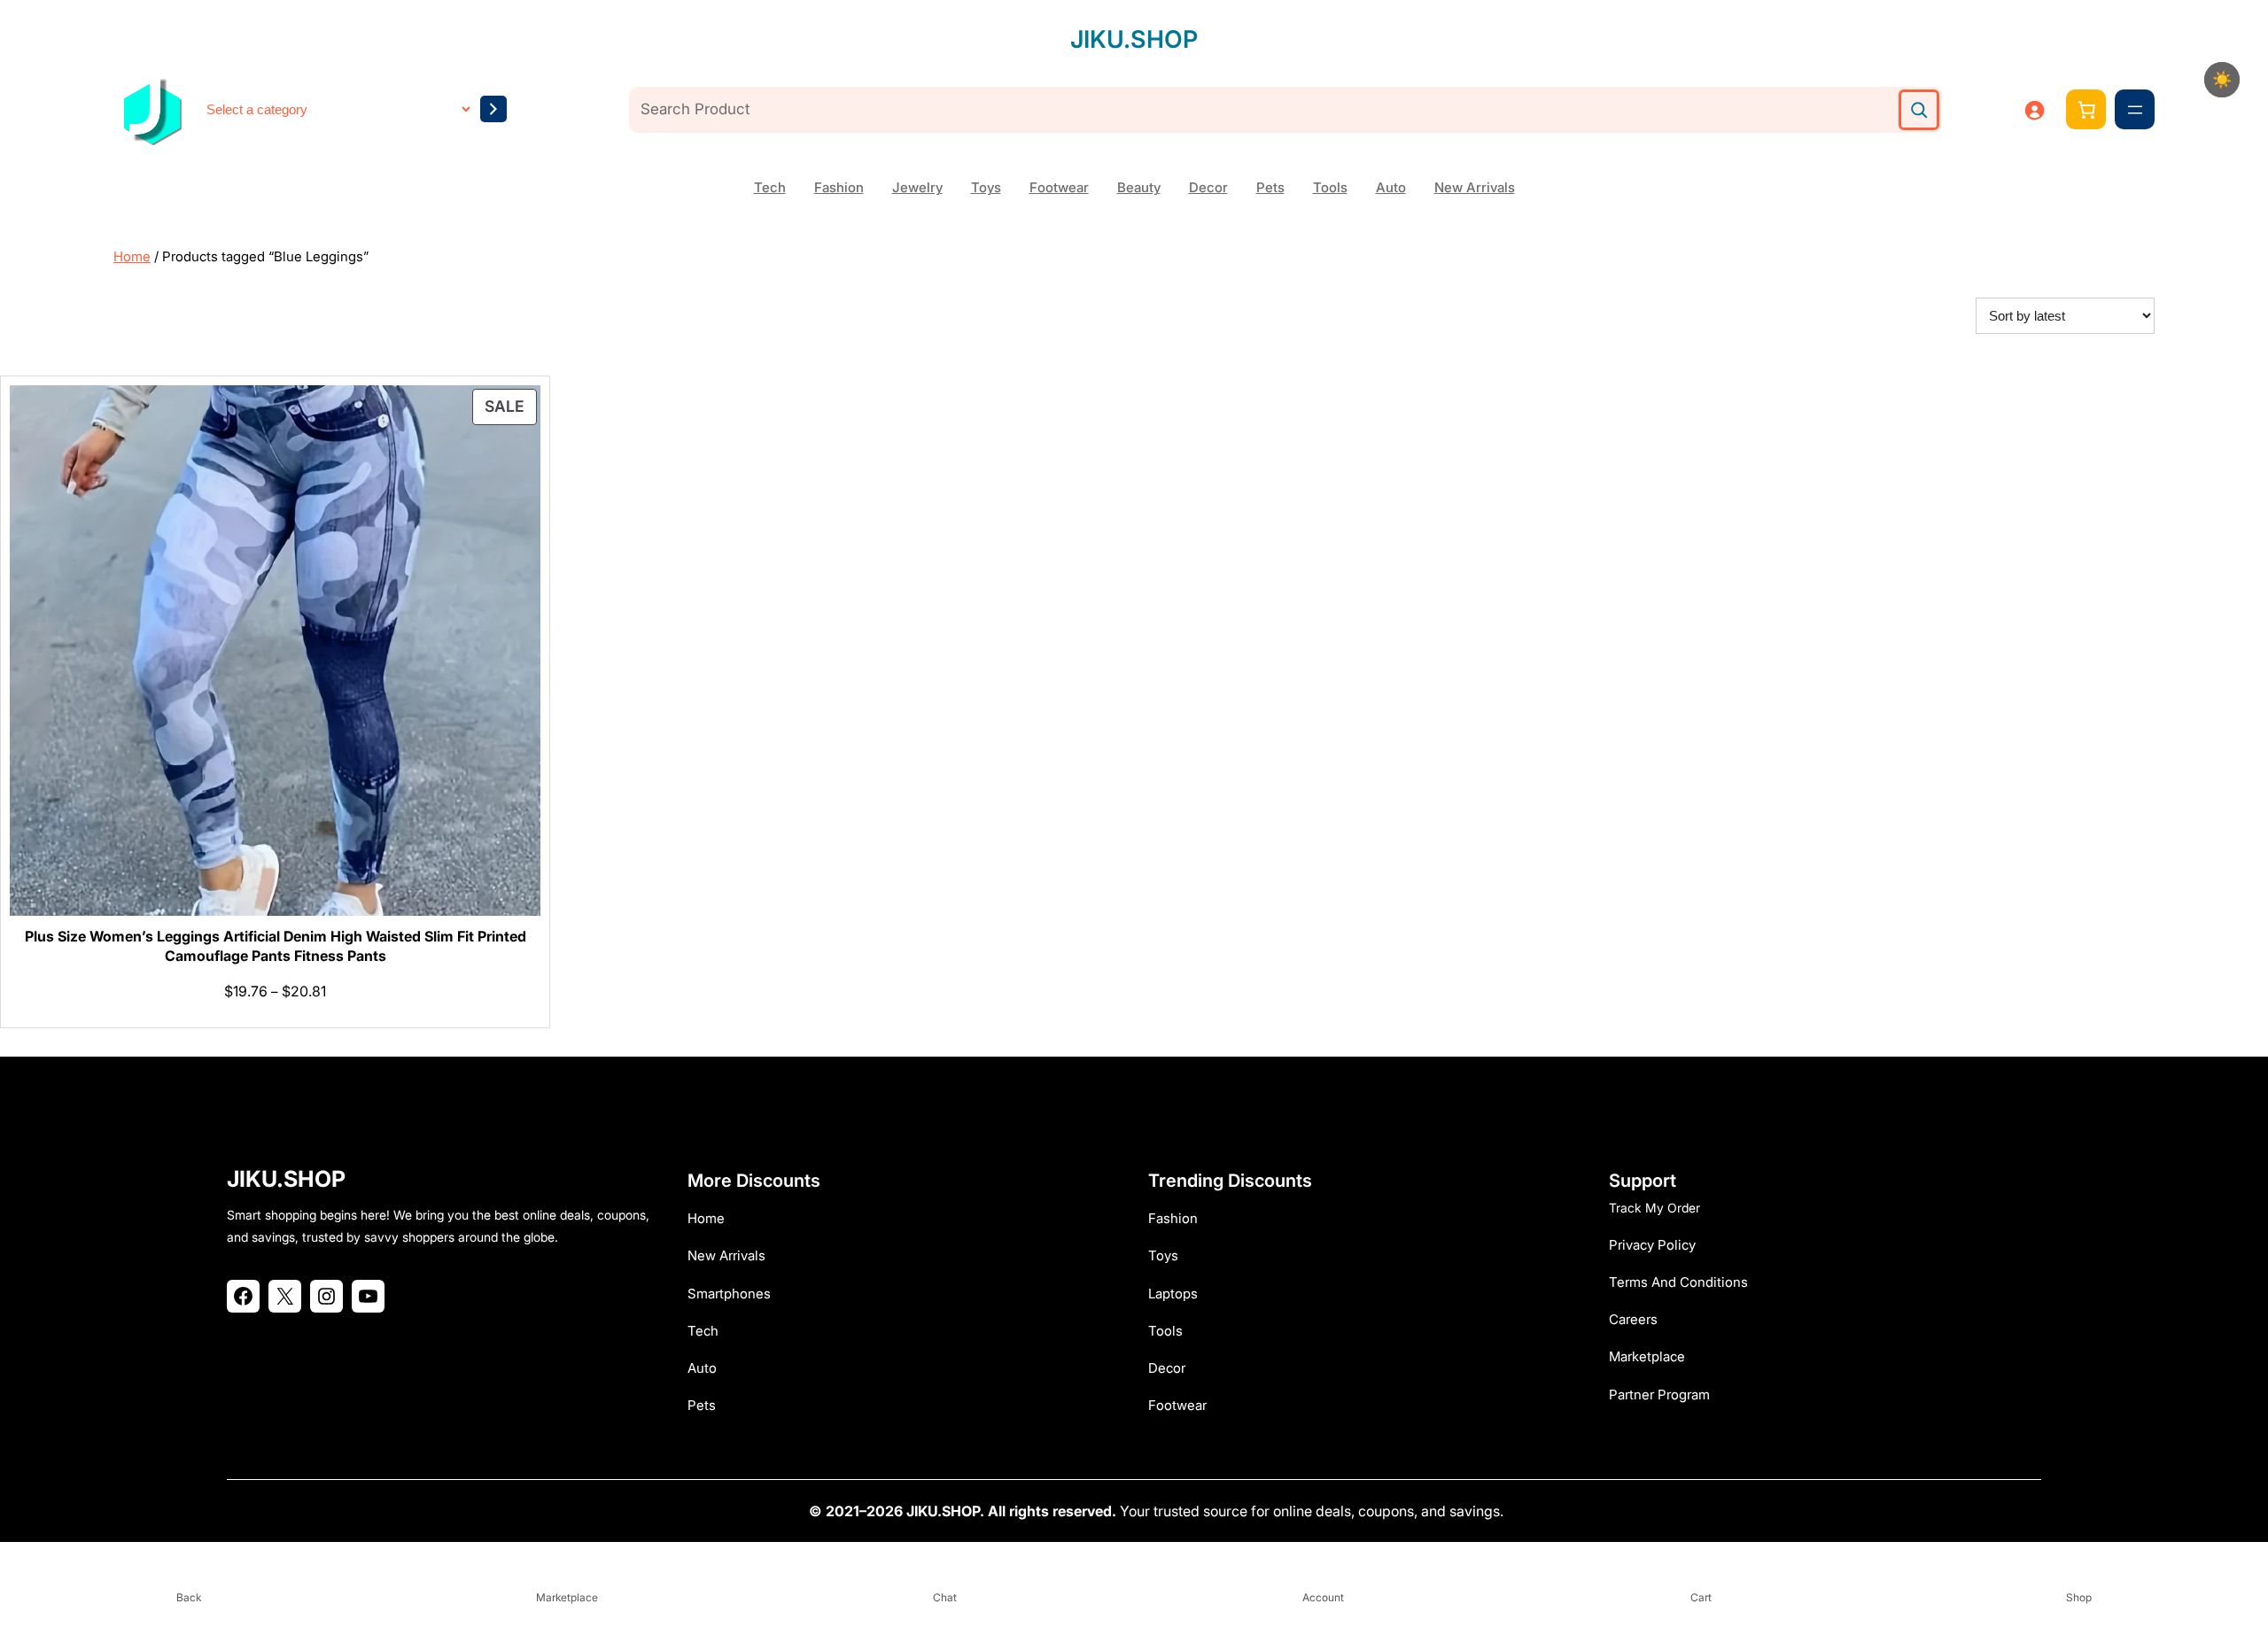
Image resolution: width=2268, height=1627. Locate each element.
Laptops (1173, 1294)
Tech (770, 187)
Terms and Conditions (1678, 1282)
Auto (1391, 187)
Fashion (839, 187)
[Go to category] (493, 109)
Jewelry (917, 187)
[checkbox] (2222, 80)
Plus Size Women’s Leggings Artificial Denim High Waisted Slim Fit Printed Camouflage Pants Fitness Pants (276, 946)
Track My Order (1654, 1208)
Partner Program (1659, 1395)
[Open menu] (2135, 110)
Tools (1330, 187)
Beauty (1139, 187)
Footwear (1059, 187)
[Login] (2034, 110)
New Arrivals (1475, 187)
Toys (986, 187)
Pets (1270, 187)
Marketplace (1647, 1356)
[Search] (1919, 110)
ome (711, 1218)
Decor (1208, 187)
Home (132, 256)
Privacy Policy (1652, 1245)
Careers (1633, 1319)
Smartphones (729, 1294)
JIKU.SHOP (1134, 39)
